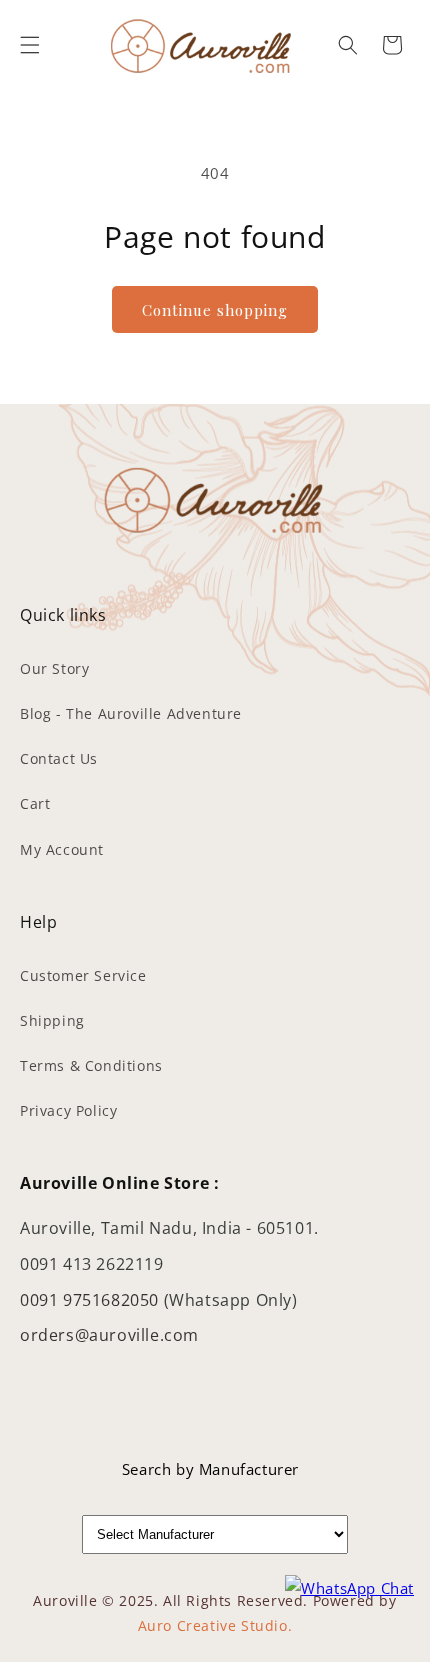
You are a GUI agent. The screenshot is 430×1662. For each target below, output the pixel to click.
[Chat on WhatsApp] (349, 1588)
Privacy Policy (68, 1110)
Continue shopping (215, 310)
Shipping (52, 1020)
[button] (30, 45)
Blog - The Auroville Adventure (131, 713)
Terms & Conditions (91, 1065)
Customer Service (83, 975)
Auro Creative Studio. (215, 1625)
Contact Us (59, 758)
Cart (35, 803)
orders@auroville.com (109, 1335)
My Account (62, 849)
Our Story (54, 668)
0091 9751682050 (92, 1300)
